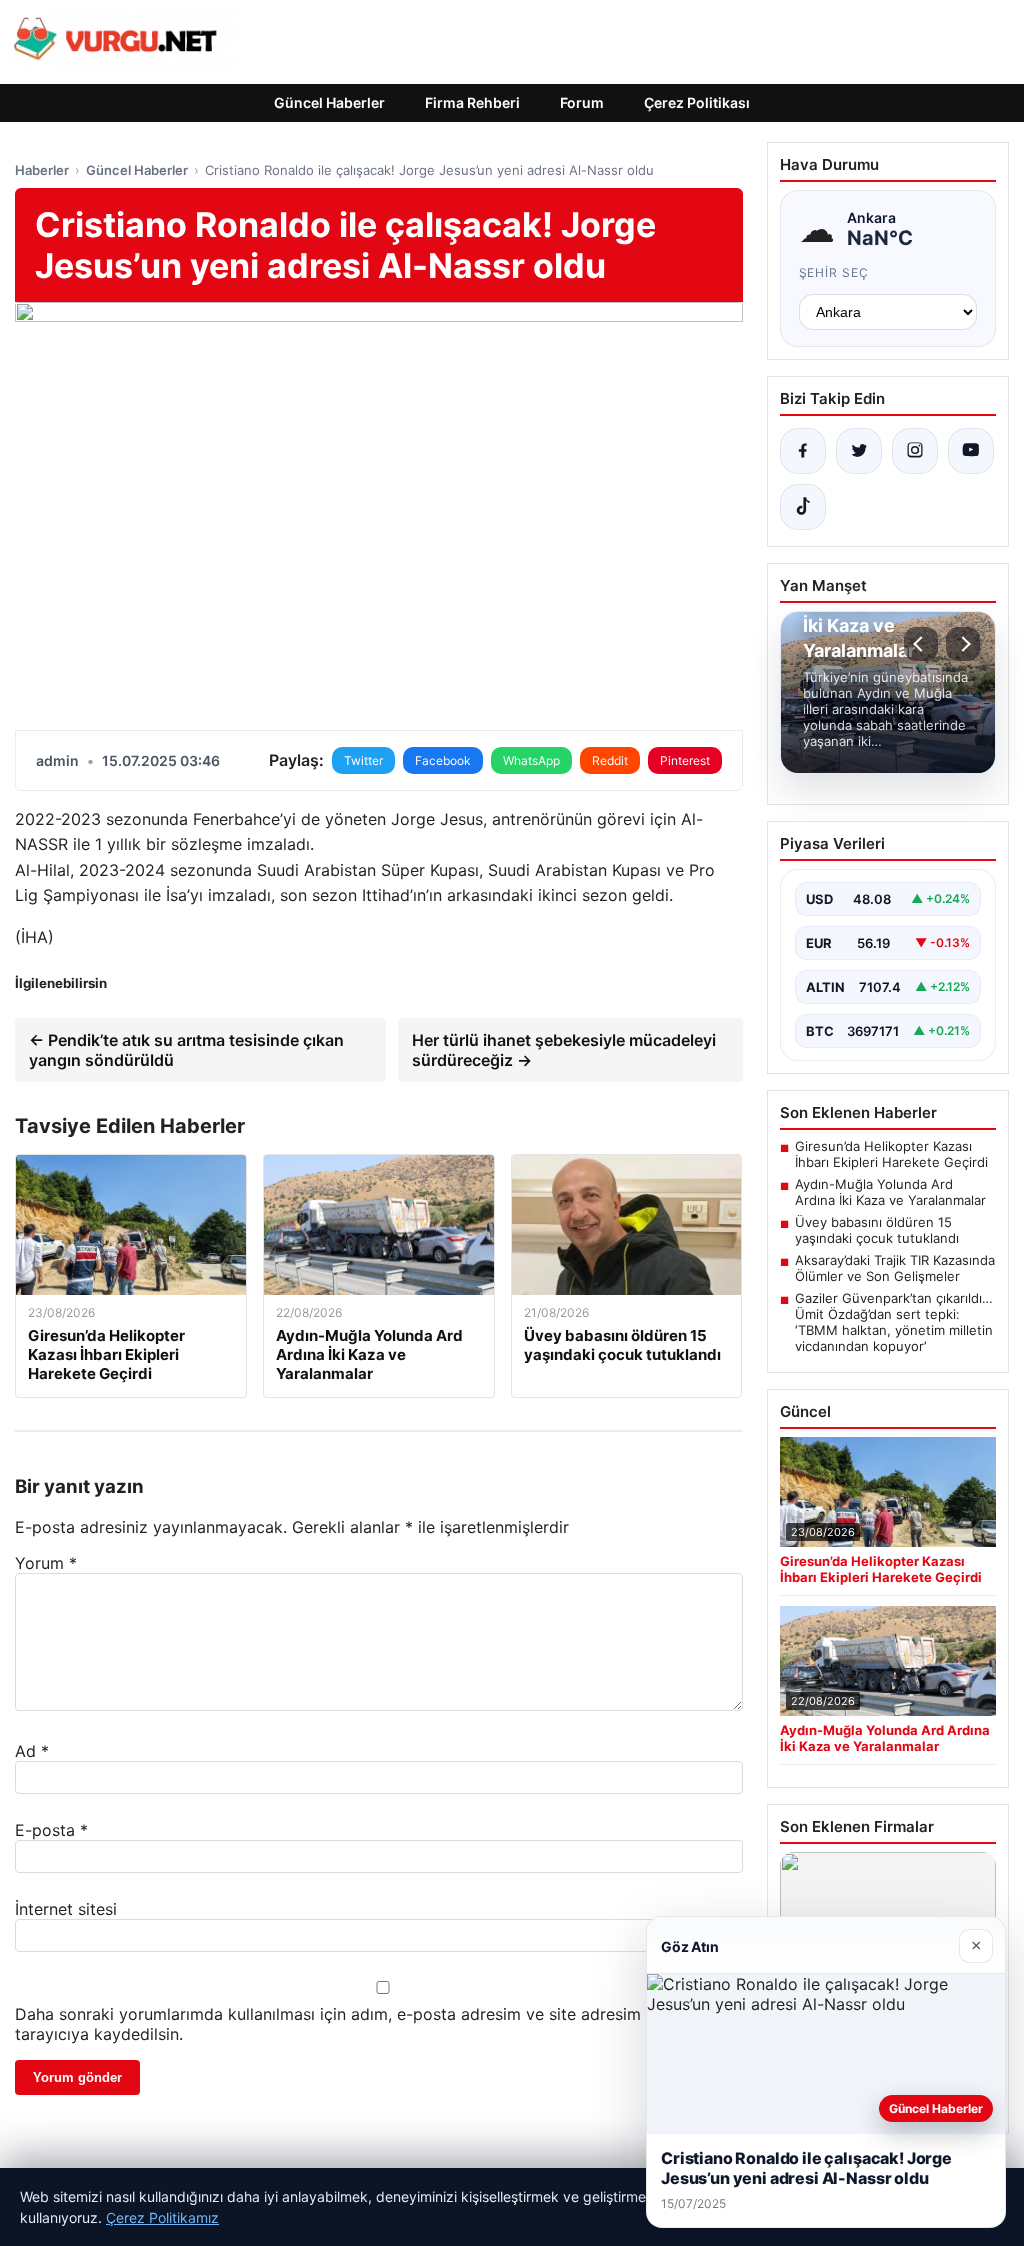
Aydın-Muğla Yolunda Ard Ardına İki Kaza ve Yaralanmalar (890, 1192)
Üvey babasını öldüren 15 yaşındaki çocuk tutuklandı (877, 1230)
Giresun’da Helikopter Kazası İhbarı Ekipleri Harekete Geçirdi (891, 1154)
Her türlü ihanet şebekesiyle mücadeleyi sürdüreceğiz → (564, 1050)
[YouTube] (971, 451)
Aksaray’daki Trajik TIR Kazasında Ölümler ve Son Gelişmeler (895, 1268)
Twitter (363, 760)
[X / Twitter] (859, 451)
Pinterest (685, 760)
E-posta (51, 1830)
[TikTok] (803, 507)
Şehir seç (834, 272)
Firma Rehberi (472, 102)
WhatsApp (531, 760)
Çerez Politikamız (162, 2217)
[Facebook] (803, 451)
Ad (32, 1751)
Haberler (42, 170)
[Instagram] (915, 451)
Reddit (610, 760)
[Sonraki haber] (963, 644)
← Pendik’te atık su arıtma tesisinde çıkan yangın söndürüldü (186, 1050)
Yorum (46, 1563)
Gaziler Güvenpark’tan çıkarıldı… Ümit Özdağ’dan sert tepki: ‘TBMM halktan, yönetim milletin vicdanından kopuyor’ (894, 1322)
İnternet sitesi (66, 1909)
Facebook (443, 760)
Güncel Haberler (329, 102)
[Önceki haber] (921, 644)
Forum (582, 102)
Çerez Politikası (697, 102)
